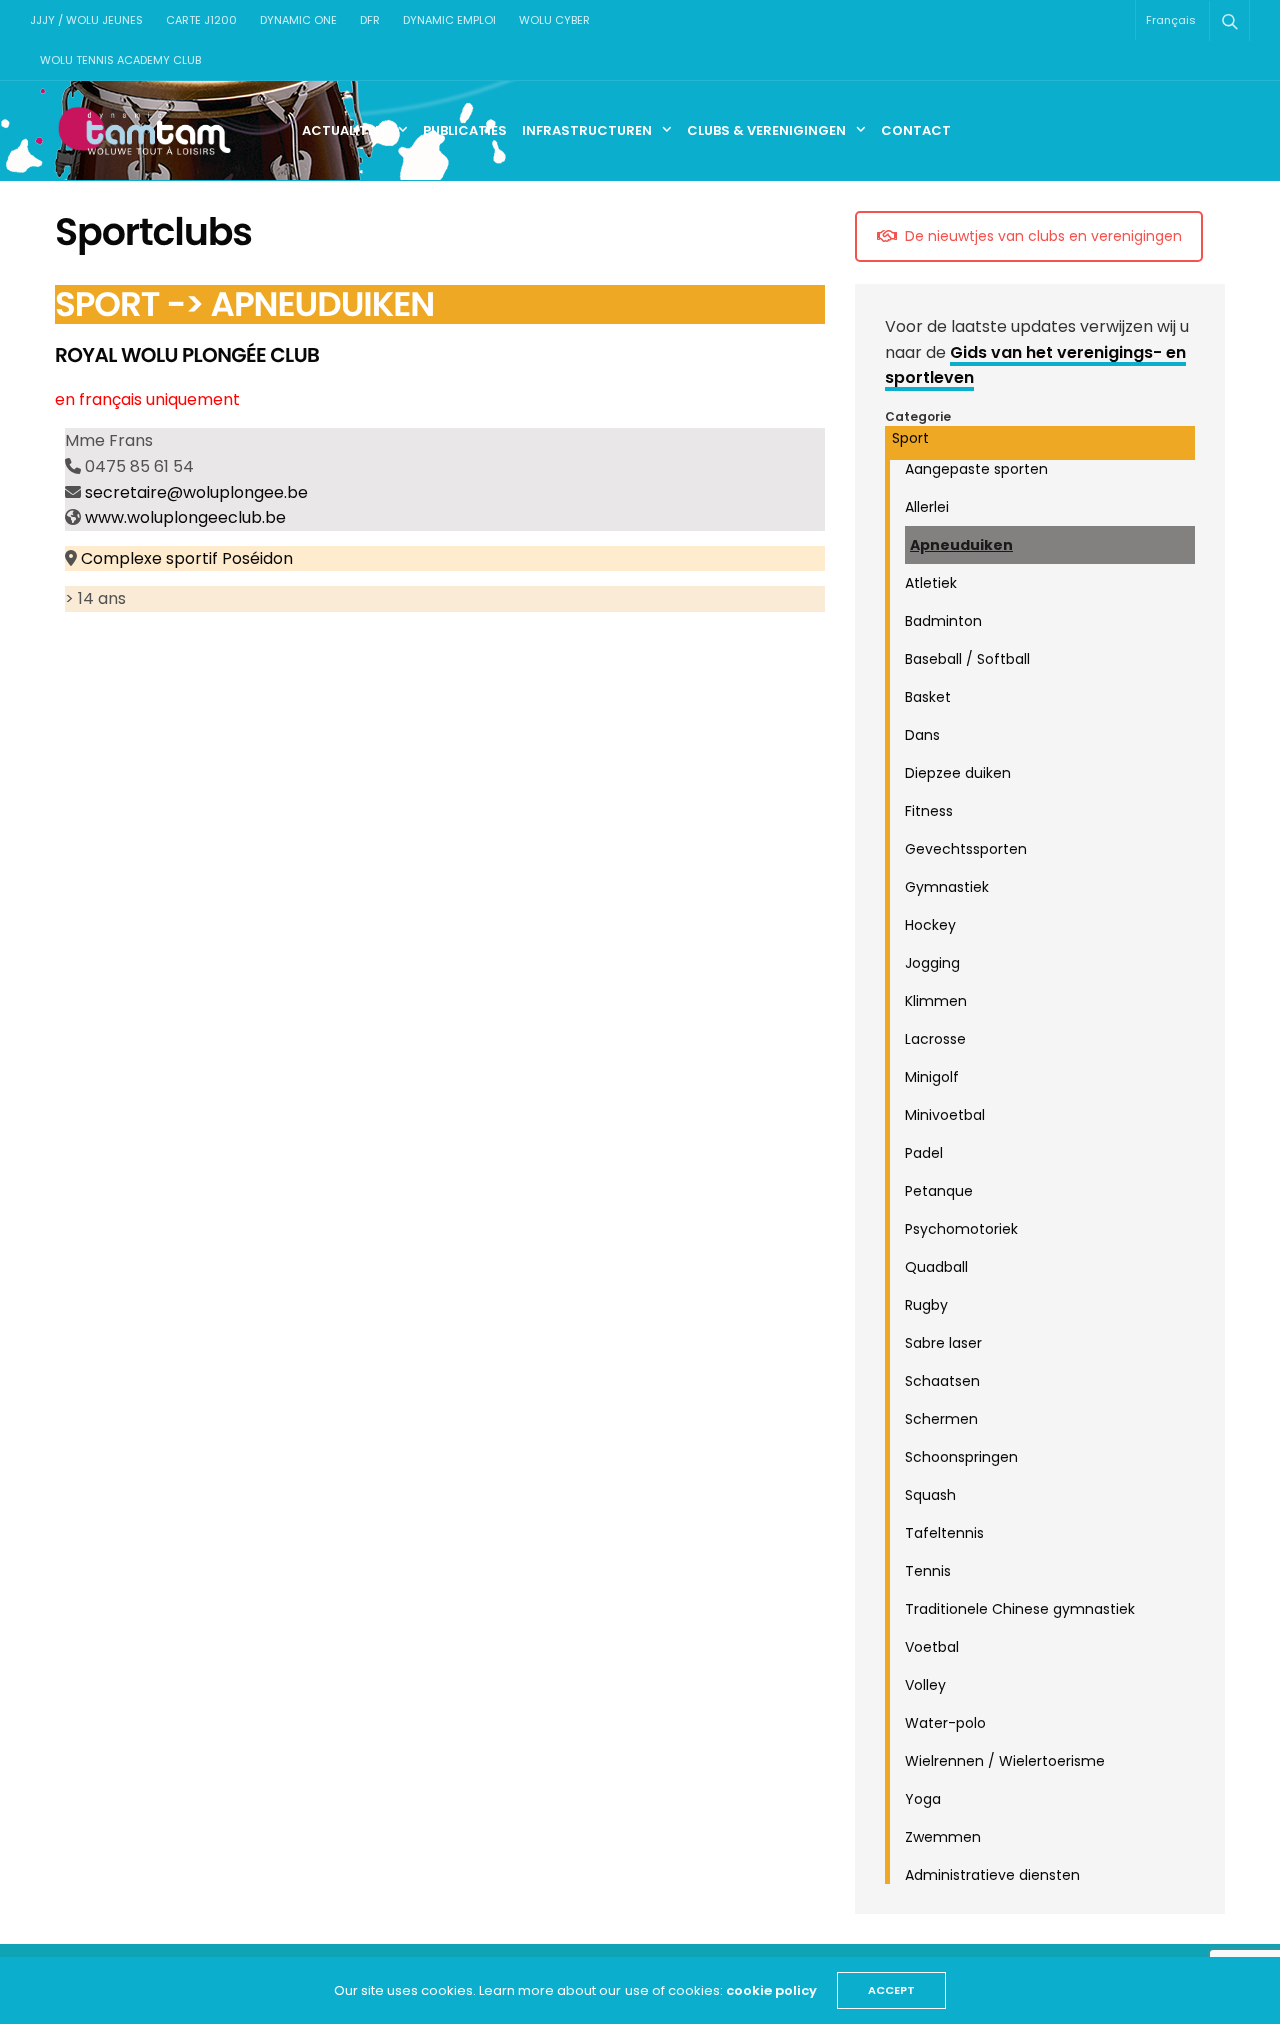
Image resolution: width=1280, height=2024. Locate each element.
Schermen (941, 1419)
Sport (910, 438)
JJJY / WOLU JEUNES (86, 20)
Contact (916, 130)
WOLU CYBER (554, 20)
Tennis (928, 1571)
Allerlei (927, 507)
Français (1171, 20)
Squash (930, 1495)
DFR (370, 20)
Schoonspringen (961, 1457)
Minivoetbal (945, 1115)
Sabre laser (943, 1343)
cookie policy (771, 1990)
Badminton (943, 621)
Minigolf (932, 1077)
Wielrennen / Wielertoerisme (1005, 1761)
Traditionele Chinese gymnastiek (1020, 1609)
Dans (922, 735)
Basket (928, 697)
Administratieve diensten (992, 1875)
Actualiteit (345, 130)
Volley (925, 1685)
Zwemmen (943, 1837)
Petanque (939, 1191)
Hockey (930, 925)
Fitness (929, 811)
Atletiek (931, 583)
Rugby (926, 1305)
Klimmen (936, 1001)
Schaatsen (942, 1381)
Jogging (932, 963)
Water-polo (945, 1723)
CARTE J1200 (201, 20)
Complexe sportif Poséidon (187, 558)
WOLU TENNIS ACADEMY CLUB (120, 60)
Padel (924, 1153)
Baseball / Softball (967, 659)
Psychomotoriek (961, 1229)
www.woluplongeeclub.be (185, 517)
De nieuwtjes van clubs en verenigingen (1043, 236)
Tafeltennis (944, 1533)
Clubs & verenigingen (766, 130)
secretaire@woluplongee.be (196, 492)
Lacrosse (935, 1039)
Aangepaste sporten (976, 469)
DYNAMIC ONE (298, 20)
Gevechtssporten (966, 849)
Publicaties (465, 130)
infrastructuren (587, 130)
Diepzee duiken (958, 773)
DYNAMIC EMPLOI (449, 20)
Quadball (936, 1267)
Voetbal (932, 1647)
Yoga (923, 1799)
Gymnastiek (947, 887)
